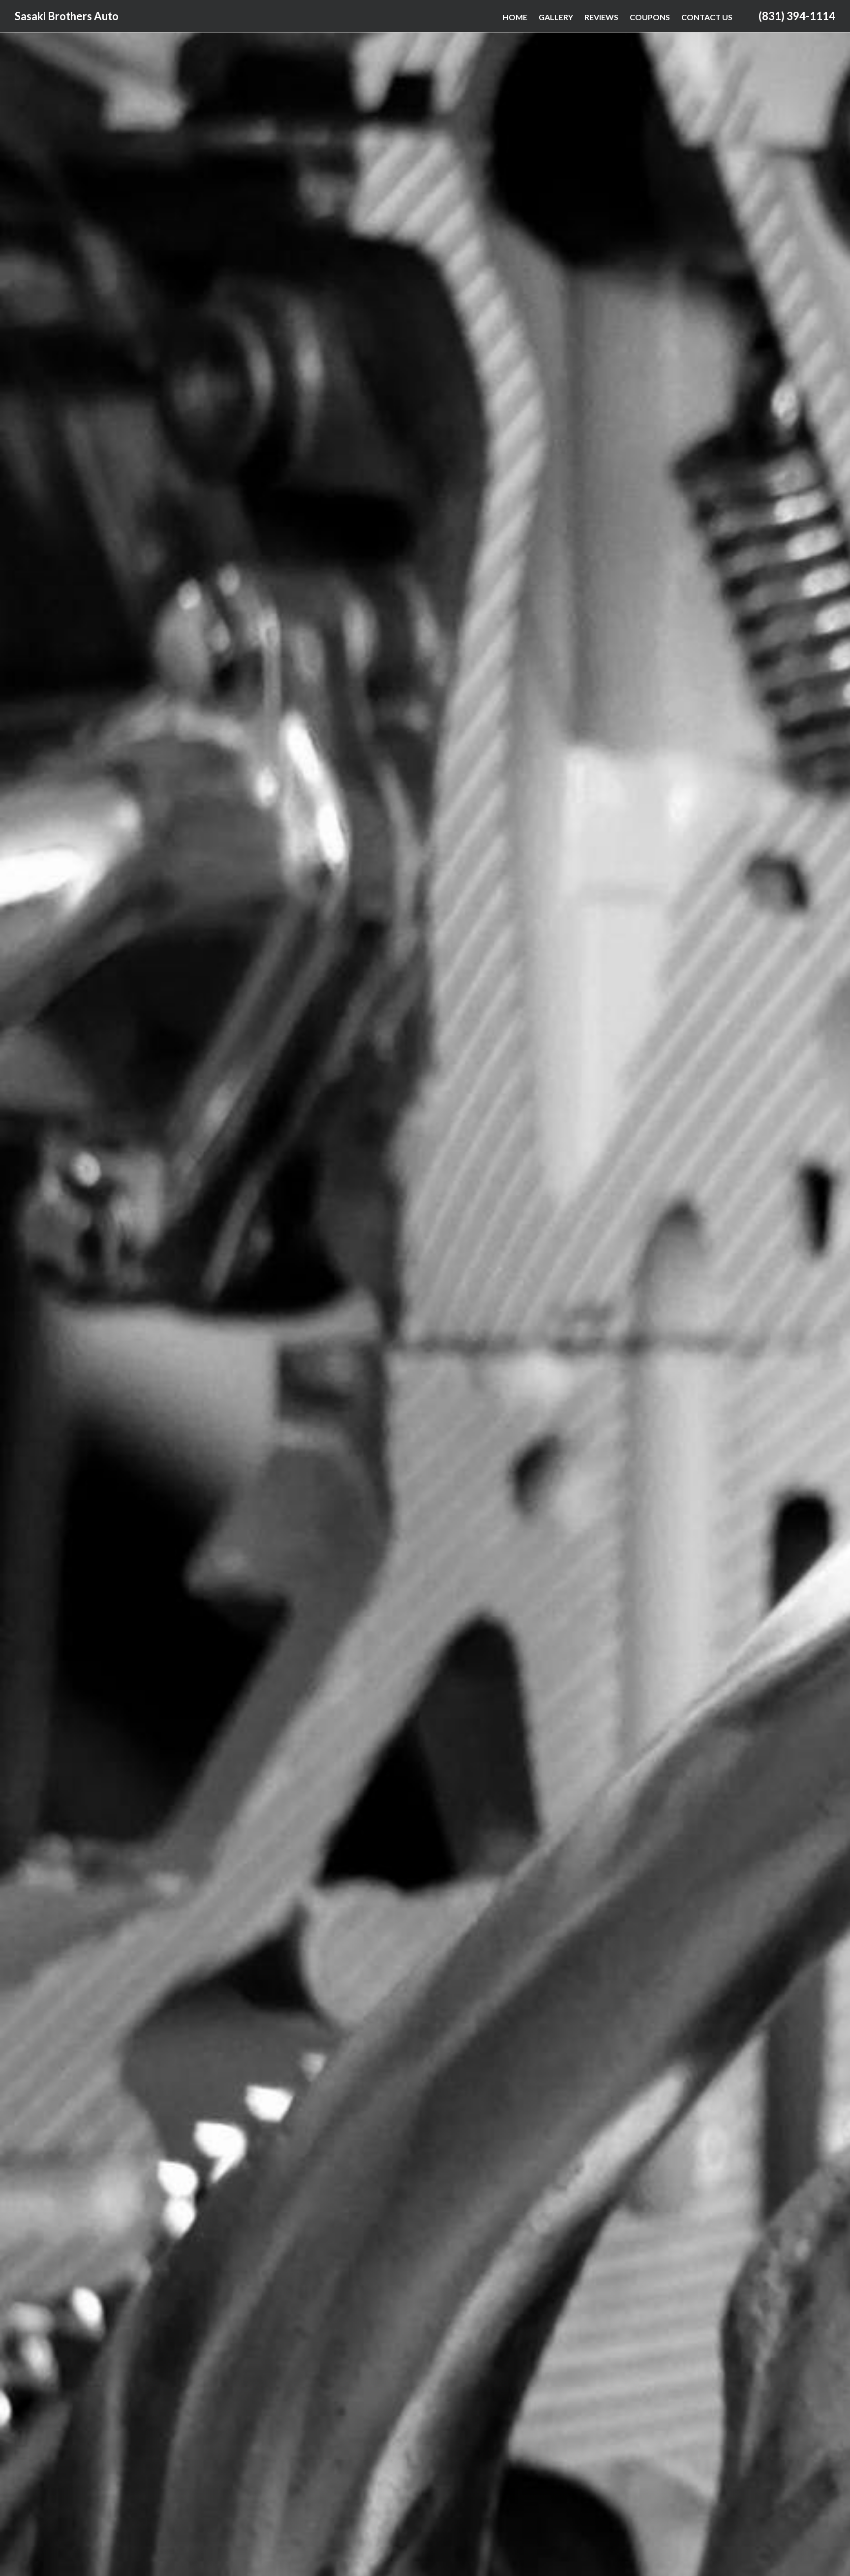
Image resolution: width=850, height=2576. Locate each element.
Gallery (556, 17)
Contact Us (707, 17)
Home (515, 17)
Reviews (601, 17)
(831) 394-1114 (797, 16)
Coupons (650, 17)
